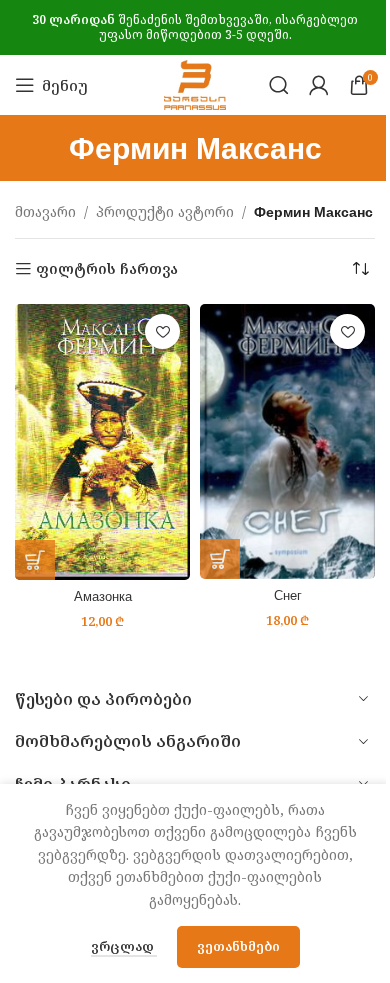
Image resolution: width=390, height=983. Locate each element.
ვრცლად (124, 946)
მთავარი (45, 211)
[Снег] (287, 441)
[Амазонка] (102, 442)
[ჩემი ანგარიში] (319, 85)
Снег (288, 595)
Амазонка (103, 596)
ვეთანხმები (238, 946)
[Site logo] (195, 83)
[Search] (279, 85)
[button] (35, 560)
